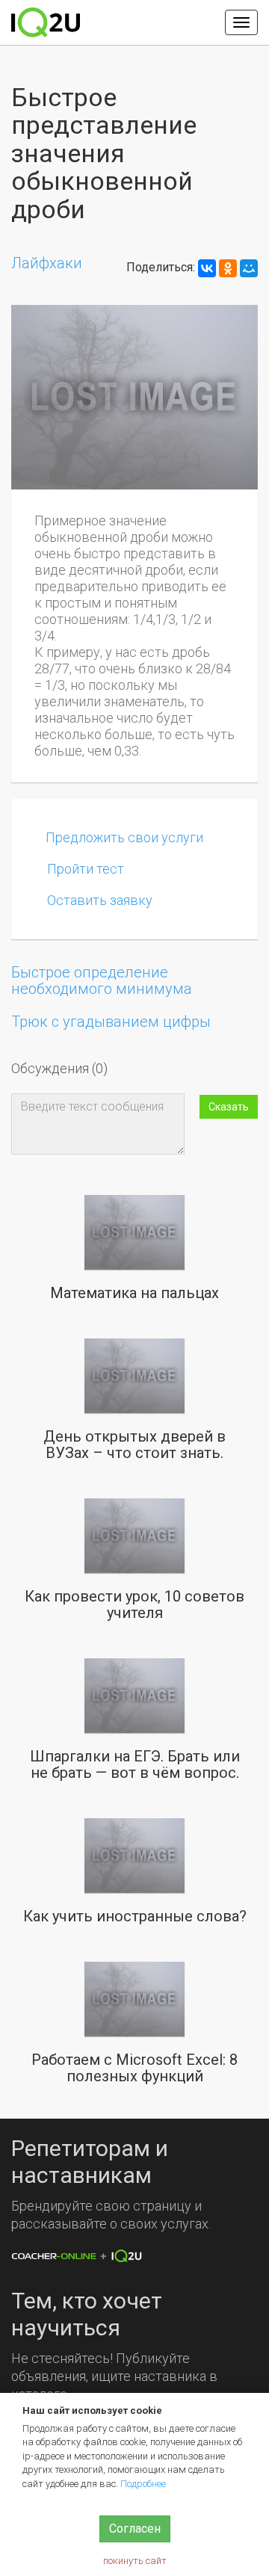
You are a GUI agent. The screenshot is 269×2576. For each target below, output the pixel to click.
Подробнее (143, 2484)
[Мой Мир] (249, 268)
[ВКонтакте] (207, 268)
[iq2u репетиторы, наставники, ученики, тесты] (46, 22)
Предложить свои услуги (124, 837)
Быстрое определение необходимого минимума (102, 980)
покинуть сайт (135, 2561)
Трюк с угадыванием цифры (111, 1022)
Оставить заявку (100, 900)
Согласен (135, 2529)
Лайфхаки (47, 263)
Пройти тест (86, 869)
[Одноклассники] (228, 268)
